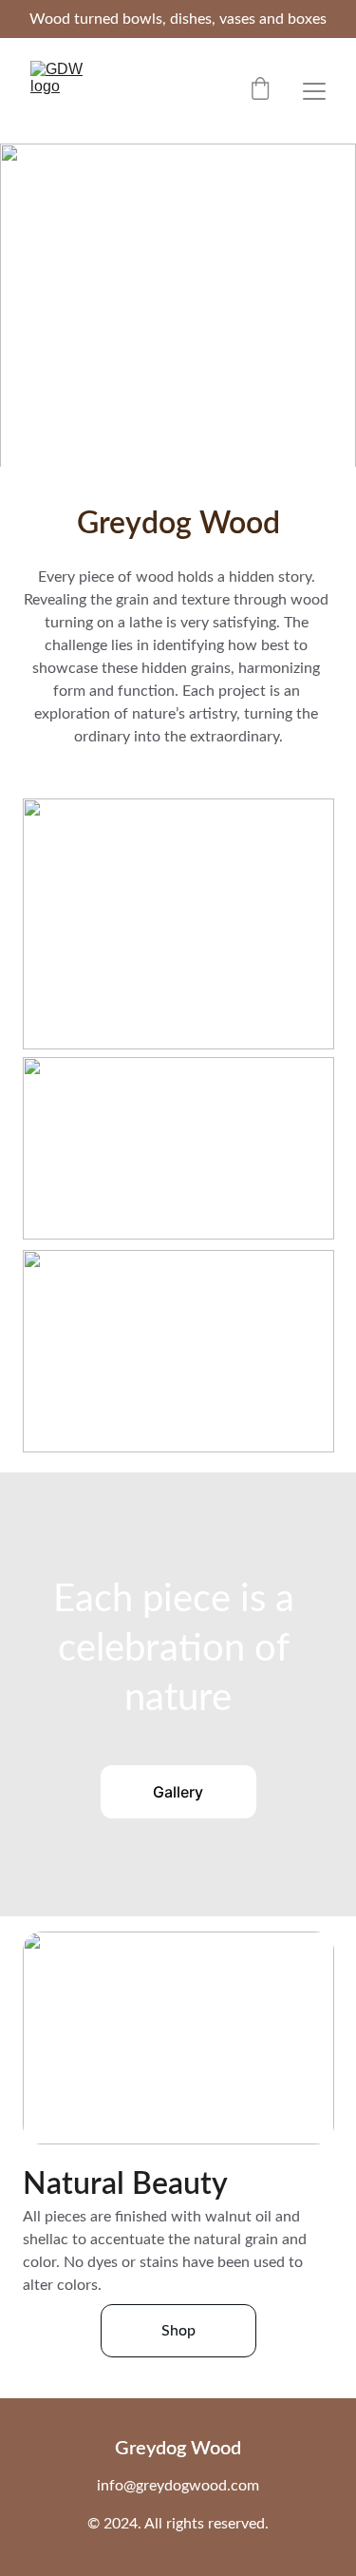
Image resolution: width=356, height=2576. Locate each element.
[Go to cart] (260, 91)
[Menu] (314, 91)
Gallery (178, 1792)
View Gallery (178, 365)
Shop (178, 2331)
